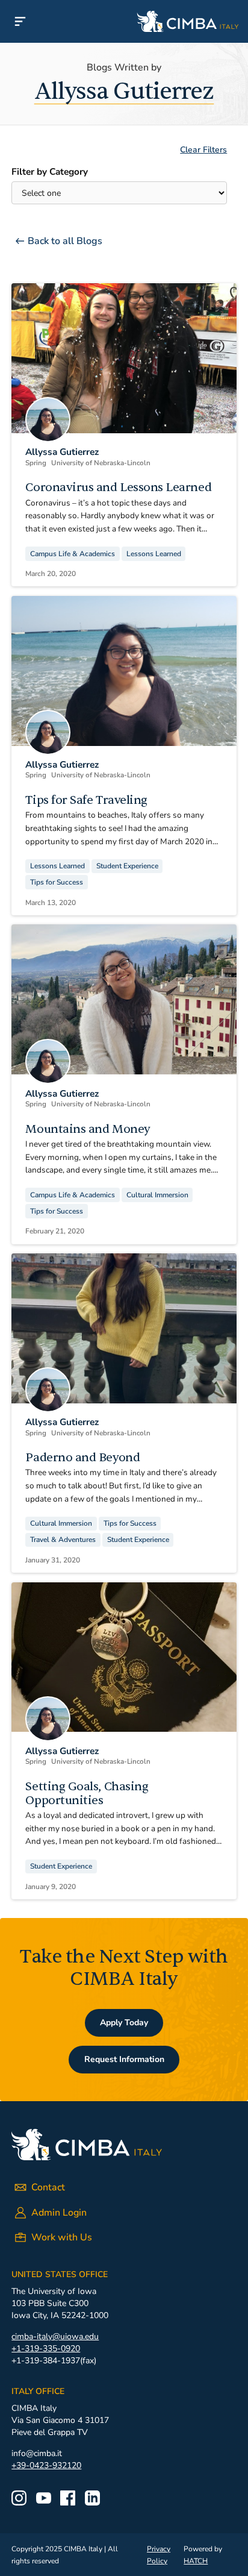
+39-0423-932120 (46, 2465)
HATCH (196, 2561)
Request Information (124, 2059)
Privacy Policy (159, 2555)
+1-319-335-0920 (46, 2349)
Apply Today (124, 2023)
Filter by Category (50, 172)
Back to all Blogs (65, 241)
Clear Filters (203, 150)
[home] (144, 21)
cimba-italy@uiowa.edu (55, 2336)
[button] (20, 21)
